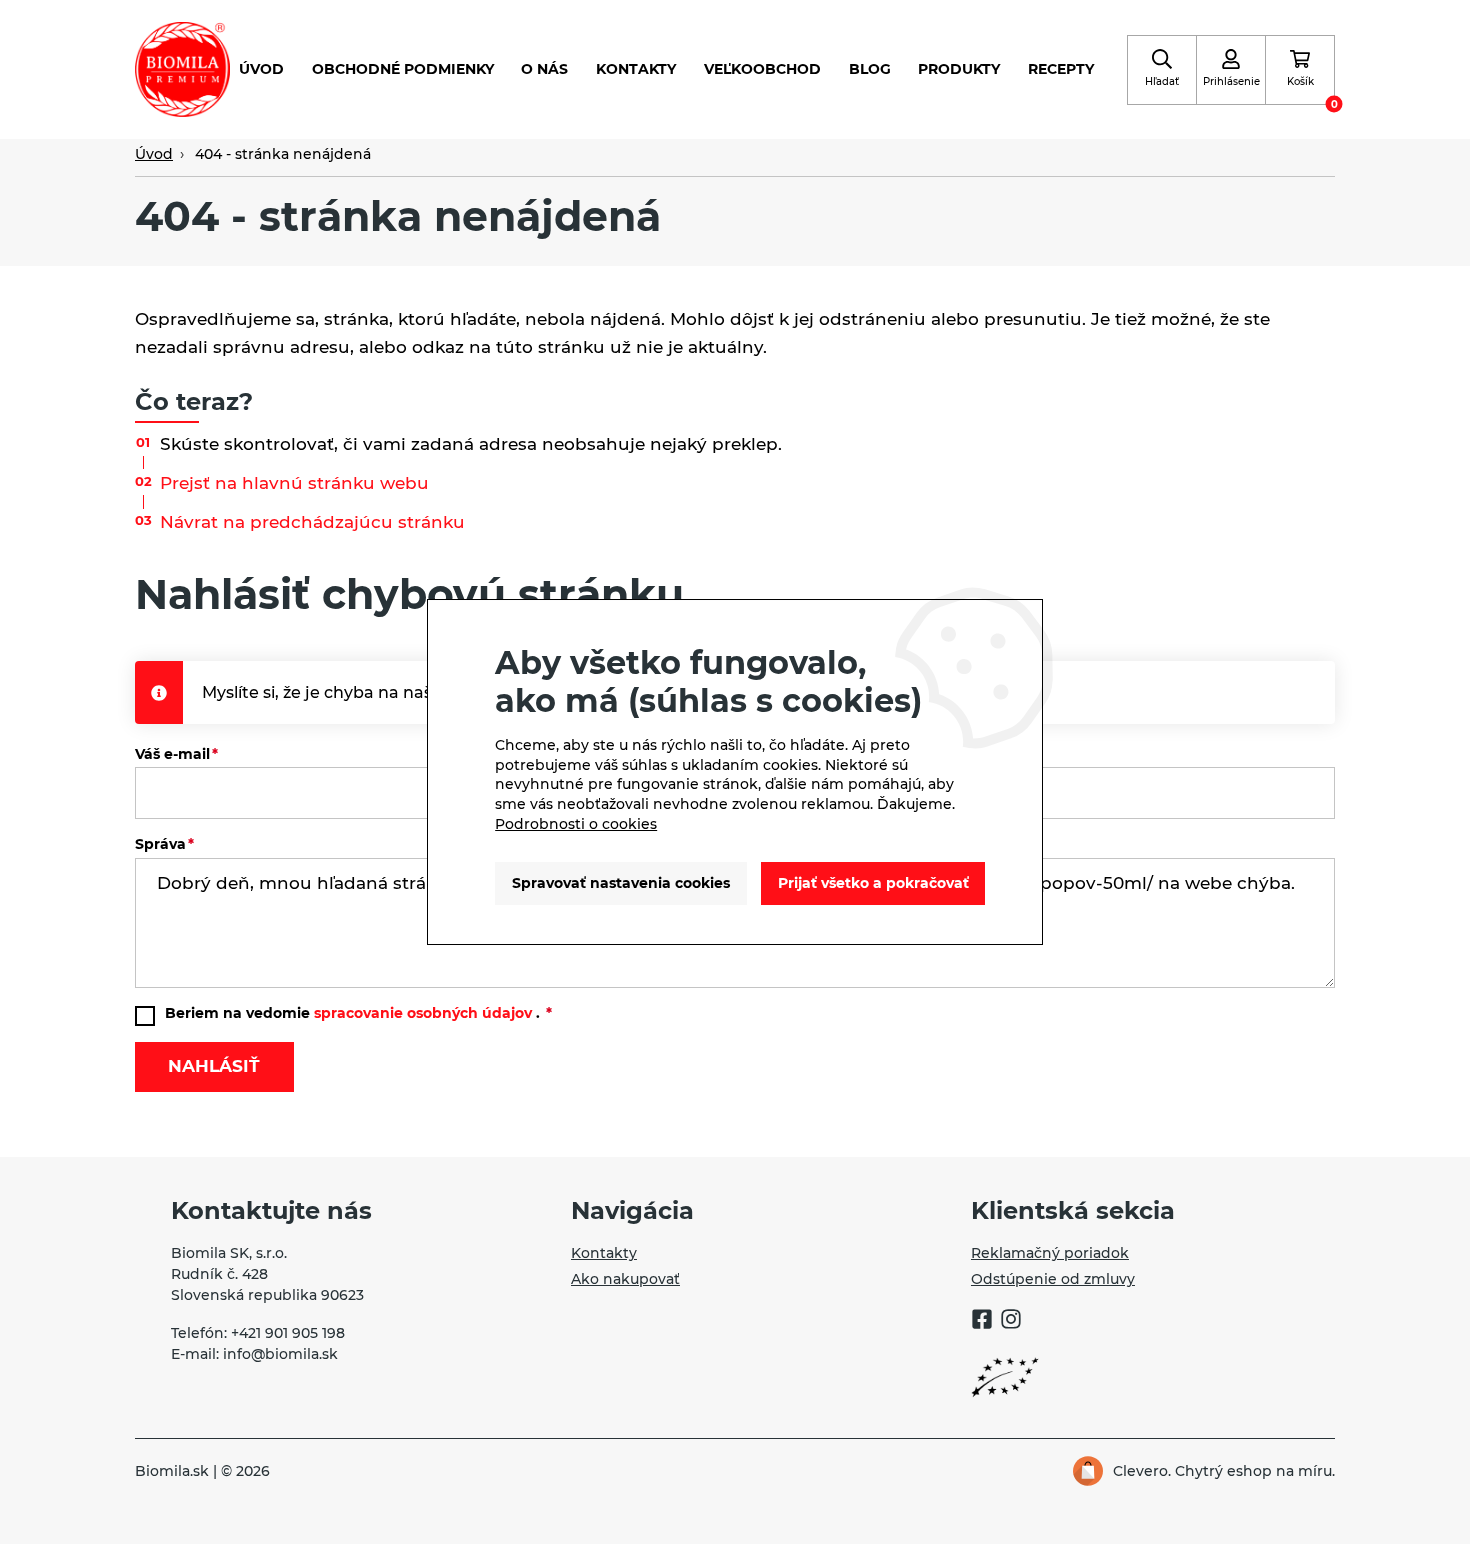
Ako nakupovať (625, 1279)
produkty (959, 69)
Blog (870, 69)
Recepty (1061, 69)
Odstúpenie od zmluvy (1053, 1279)
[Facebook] (982, 1322)
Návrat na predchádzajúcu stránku (312, 522)
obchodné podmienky (403, 69)
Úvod (261, 69)
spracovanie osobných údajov (423, 1013)
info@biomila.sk (280, 1354)
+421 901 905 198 (288, 1333)
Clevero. (1142, 1471)
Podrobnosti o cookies (576, 824)
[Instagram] (1011, 1322)
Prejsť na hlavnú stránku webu (294, 483)
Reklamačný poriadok (1050, 1253)
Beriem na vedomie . (354, 1013)
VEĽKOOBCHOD (762, 69)
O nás (544, 69)
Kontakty (636, 69)
